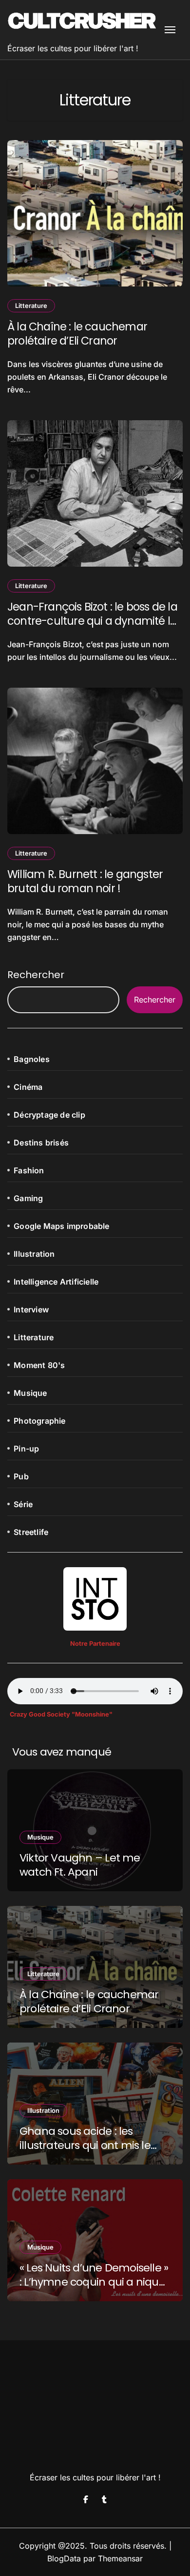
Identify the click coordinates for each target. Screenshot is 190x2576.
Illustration (34, 1254)
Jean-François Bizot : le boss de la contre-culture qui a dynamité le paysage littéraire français (92, 621)
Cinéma (28, 1087)
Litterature (31, 306)
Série (23, 1504)
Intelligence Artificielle (56, 1282)
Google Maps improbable (61, 1226)
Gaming (28, 1198)
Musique (30, 1393)
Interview (31, 1309)
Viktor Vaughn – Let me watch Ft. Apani (80, 1865)
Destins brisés (41, 1143)
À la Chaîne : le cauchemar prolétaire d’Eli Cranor (77, 334)
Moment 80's (39, 1365)
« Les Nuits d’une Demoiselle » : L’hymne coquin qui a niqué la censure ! (94, 2282)
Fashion (29, 1170)
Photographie (39, 1421)
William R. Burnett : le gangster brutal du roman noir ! (85, 881)
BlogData (64, 2558)
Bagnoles (32, 1059)
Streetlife (31, 1532)
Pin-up (26, 1449)
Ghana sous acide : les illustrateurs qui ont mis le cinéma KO (85, 2145)
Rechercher (36, 975)
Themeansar (120, 2558)
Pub (21, 1476)
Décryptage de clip (49, 1115)
